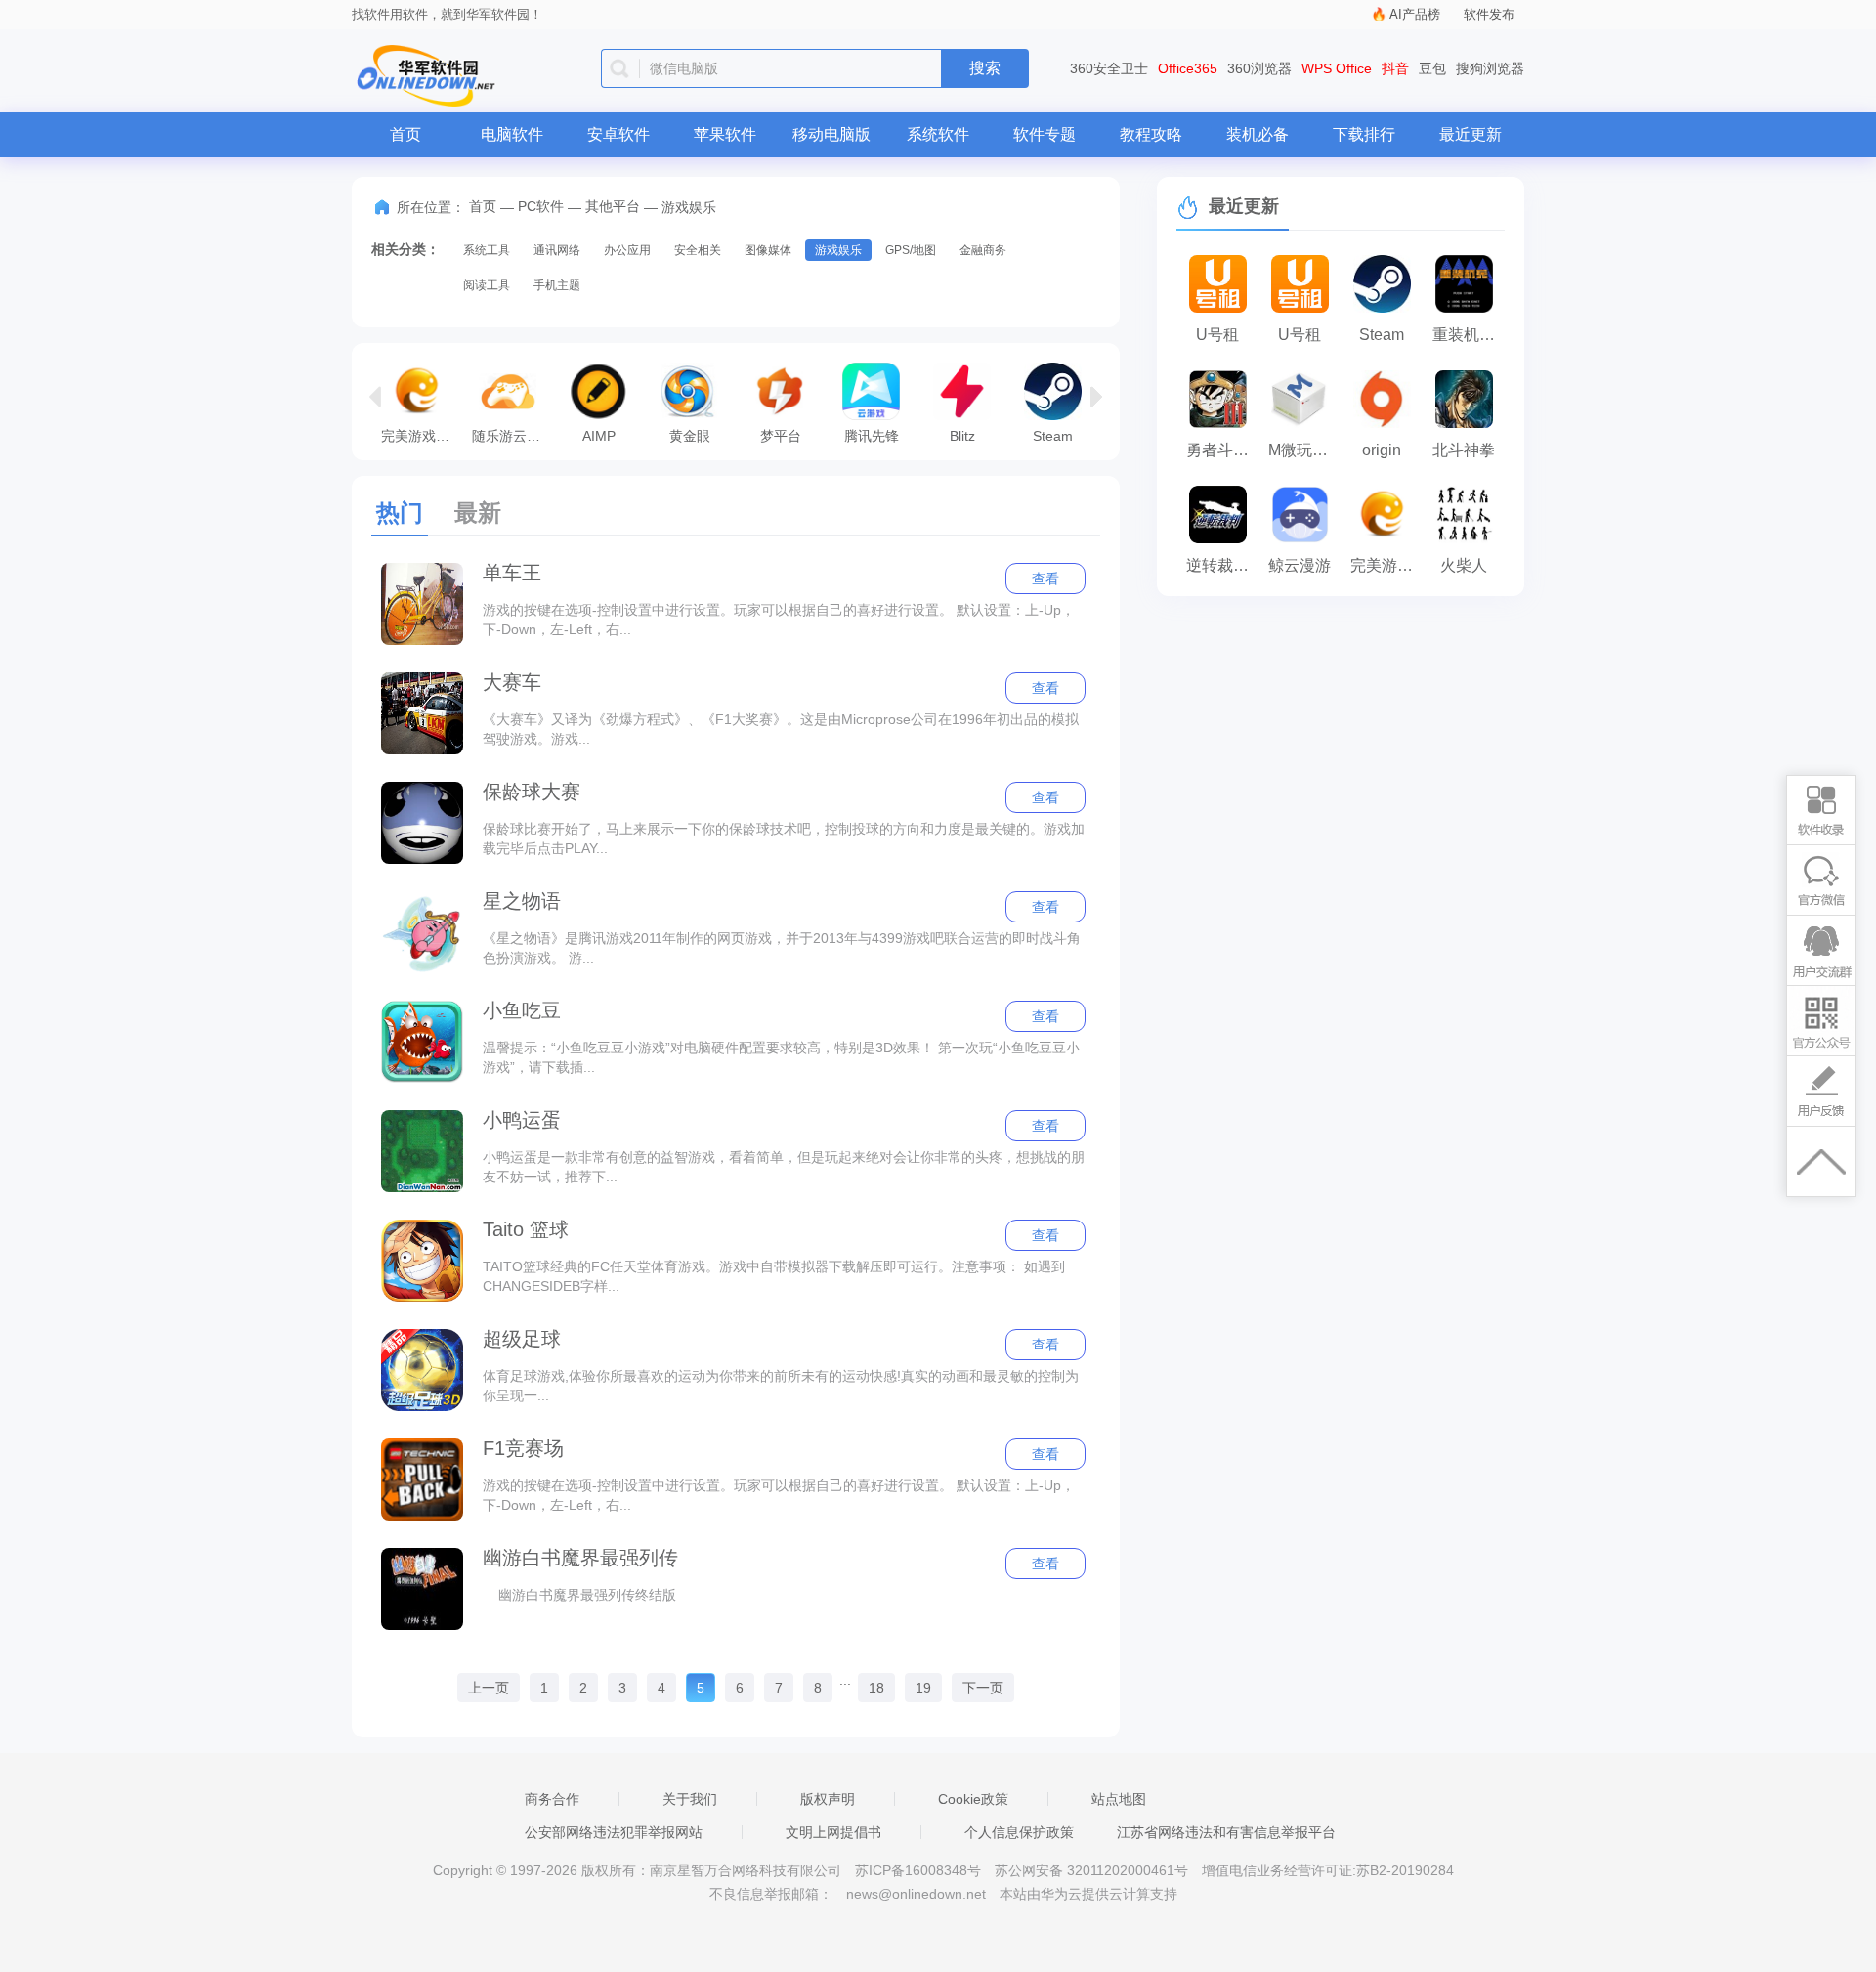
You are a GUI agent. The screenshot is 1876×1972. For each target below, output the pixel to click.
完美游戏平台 (422, 435)
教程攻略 (1151, 134)
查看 (1045, 579)
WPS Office (1337, 68)
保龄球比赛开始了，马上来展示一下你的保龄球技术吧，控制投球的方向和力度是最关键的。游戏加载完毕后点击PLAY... (784, 838)
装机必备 (1258, 134)
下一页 (983, 1688)
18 (876, 1688)
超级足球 (522, 1339)
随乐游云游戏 (512, 435)
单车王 (512, 573)
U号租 (1217, 335)
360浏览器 (1259, 68)
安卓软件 (618, 134)
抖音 (1395, 68)
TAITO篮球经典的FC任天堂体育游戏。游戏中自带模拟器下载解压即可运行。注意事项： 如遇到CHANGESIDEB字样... (774, 1276)
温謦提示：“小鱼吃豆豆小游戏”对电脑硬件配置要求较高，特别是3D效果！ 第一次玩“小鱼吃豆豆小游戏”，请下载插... (781, 1057)
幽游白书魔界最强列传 (580, 1558)
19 (923, 1688)
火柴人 (1464, 565)
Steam (1053, 435)
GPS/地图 (911, 250)
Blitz (962, 435)
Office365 (1188, 68)
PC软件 (541, 206)
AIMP (599, 435)
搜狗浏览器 (1490, 68)
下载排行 (1364, 134)
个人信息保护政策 (1019, 1832)
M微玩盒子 (1304, 450)
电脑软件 (512, 134)
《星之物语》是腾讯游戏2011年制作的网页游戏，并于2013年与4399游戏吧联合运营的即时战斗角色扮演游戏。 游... (782, 948)
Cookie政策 (973, 1799)
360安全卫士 (1109, 68)
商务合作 (552, 1799)
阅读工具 (487, 285)
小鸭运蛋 (522, 1120)
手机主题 (557, 285)
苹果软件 (725, 134)
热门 (400, 513)
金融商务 (983, 250)
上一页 (489, 1688)
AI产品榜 (1415, 14)
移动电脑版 (831, 134)
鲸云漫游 (1300, 565)
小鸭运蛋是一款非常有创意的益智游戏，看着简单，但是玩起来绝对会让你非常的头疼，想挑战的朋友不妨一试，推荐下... (784, 1167)
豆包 (1432, 68)
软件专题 (1045, 134)
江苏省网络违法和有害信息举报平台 (1226, 1832)
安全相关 (698, 250)
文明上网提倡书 (833, 1832)
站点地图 (1119, 1799)
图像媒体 (768, 250)
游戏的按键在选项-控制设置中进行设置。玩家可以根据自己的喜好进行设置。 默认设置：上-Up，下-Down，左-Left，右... (779, 620)
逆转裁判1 (1222, 565)
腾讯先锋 (872, 435)
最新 (478, 513)
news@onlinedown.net (916, 1894)
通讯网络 (557, 250)
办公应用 (627, 250)
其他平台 (613, 206)
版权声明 (828, 1799)
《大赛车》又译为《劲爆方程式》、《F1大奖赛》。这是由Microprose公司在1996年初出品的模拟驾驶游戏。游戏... (781, 729)
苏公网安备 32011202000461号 (1093, 1870)
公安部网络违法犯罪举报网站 (614, 1832)
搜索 (985, 68)
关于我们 (690, 1799)
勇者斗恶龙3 (1222, 450)
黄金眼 (690, 435)
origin (1382, 450)
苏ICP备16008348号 (918, 1870)
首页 (405, 134)
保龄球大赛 (532, 792)
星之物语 (522, 901)
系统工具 (487, 250)
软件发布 (1489, 14)
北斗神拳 (1464, 450)
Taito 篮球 (526, 1229)
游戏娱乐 (838, 250)
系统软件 (938, 134)
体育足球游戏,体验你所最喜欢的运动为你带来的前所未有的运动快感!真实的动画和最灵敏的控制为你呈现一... (781, 1386)
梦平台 (781, 435)
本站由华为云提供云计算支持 (1088, 1894)
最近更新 (1471, 134)
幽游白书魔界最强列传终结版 (579, 1595)
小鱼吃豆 (522, 1010)
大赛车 (512, 682)
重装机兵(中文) (1469, 335)
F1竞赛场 (523, 1448)
